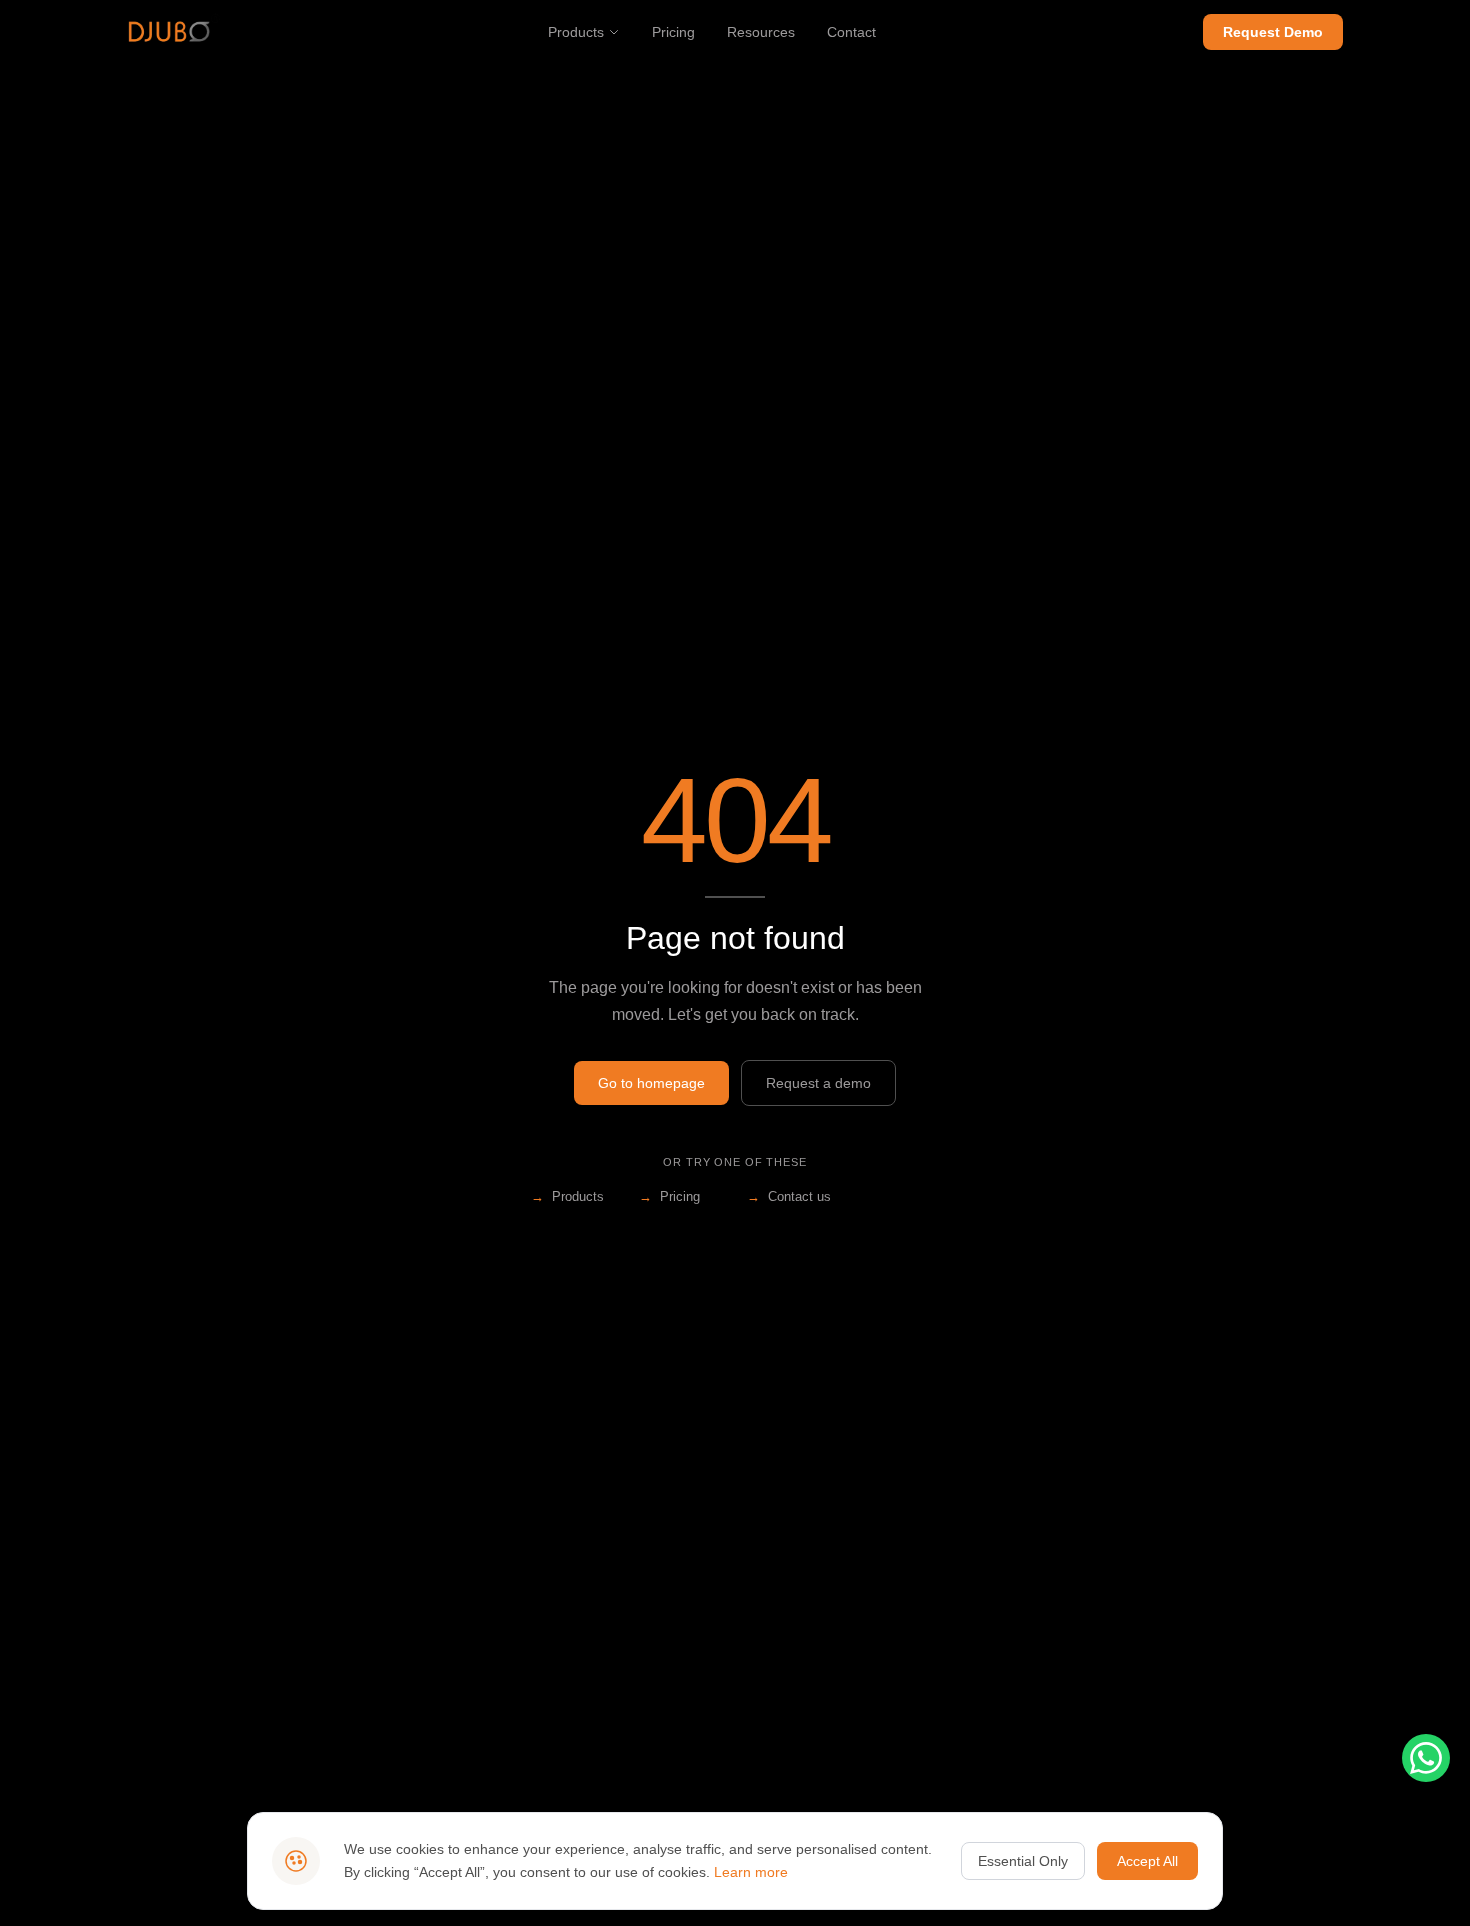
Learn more (751, 1872)
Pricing (673, 32)
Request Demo (1273, 32)
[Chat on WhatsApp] (1426, 1758)
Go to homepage (651, 1083)
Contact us (789, 1196)
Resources (761, 32)
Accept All (1147, 1861)
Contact (851, 32)
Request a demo (818, 1083)
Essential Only (1023, 1861)
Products (576, 32)
